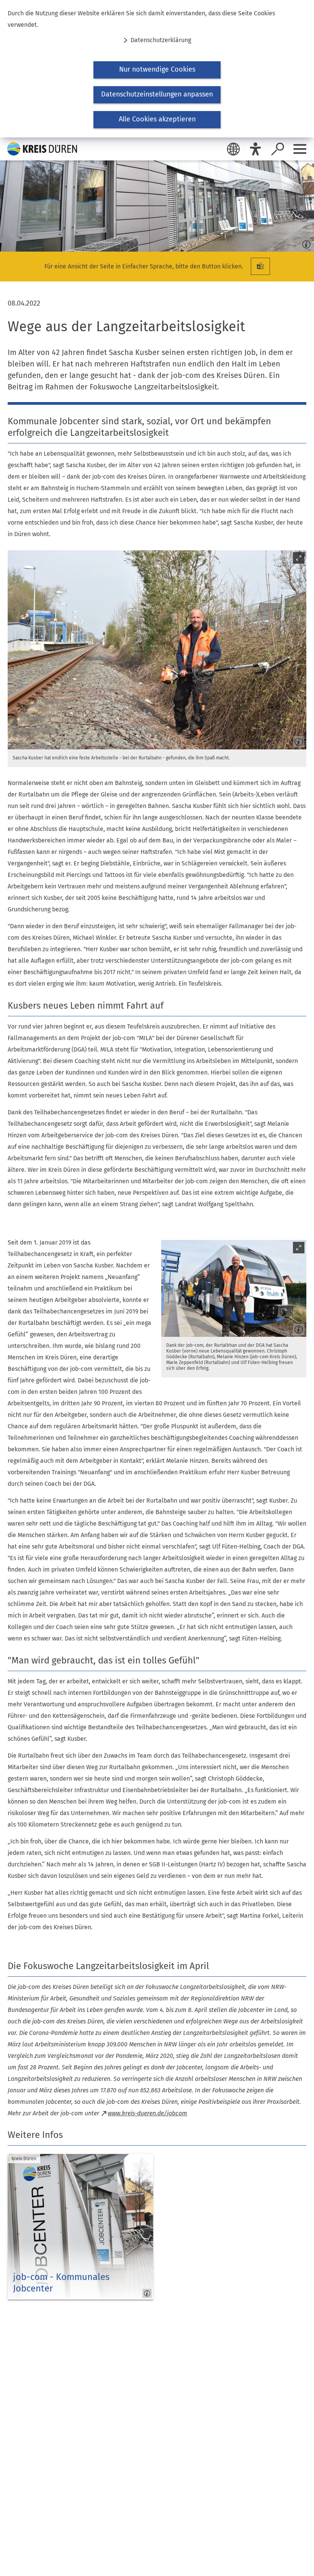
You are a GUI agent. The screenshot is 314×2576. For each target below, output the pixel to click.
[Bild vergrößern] (157, 650)
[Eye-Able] (255, 149)
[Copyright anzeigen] (305, 242)
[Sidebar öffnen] (300, 149)
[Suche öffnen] (278, 149)
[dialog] (157, 69)
